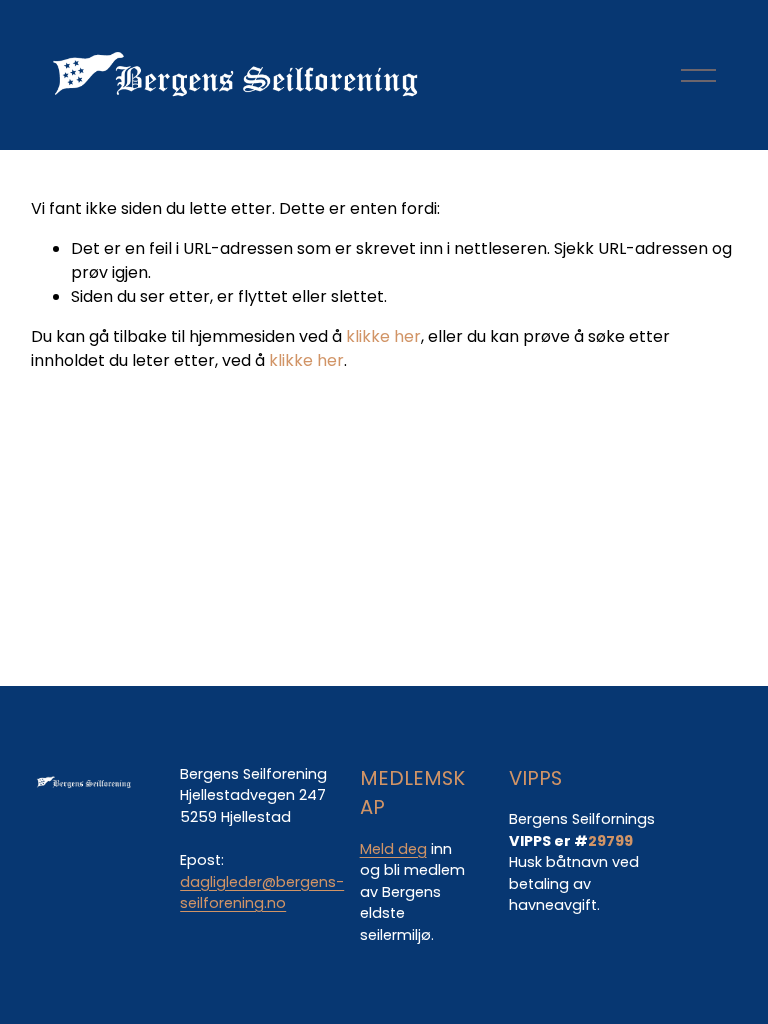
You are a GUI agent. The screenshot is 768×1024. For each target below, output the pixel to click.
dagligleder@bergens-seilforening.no (262, 893)
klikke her (383, 336)
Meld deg (393, 849)
